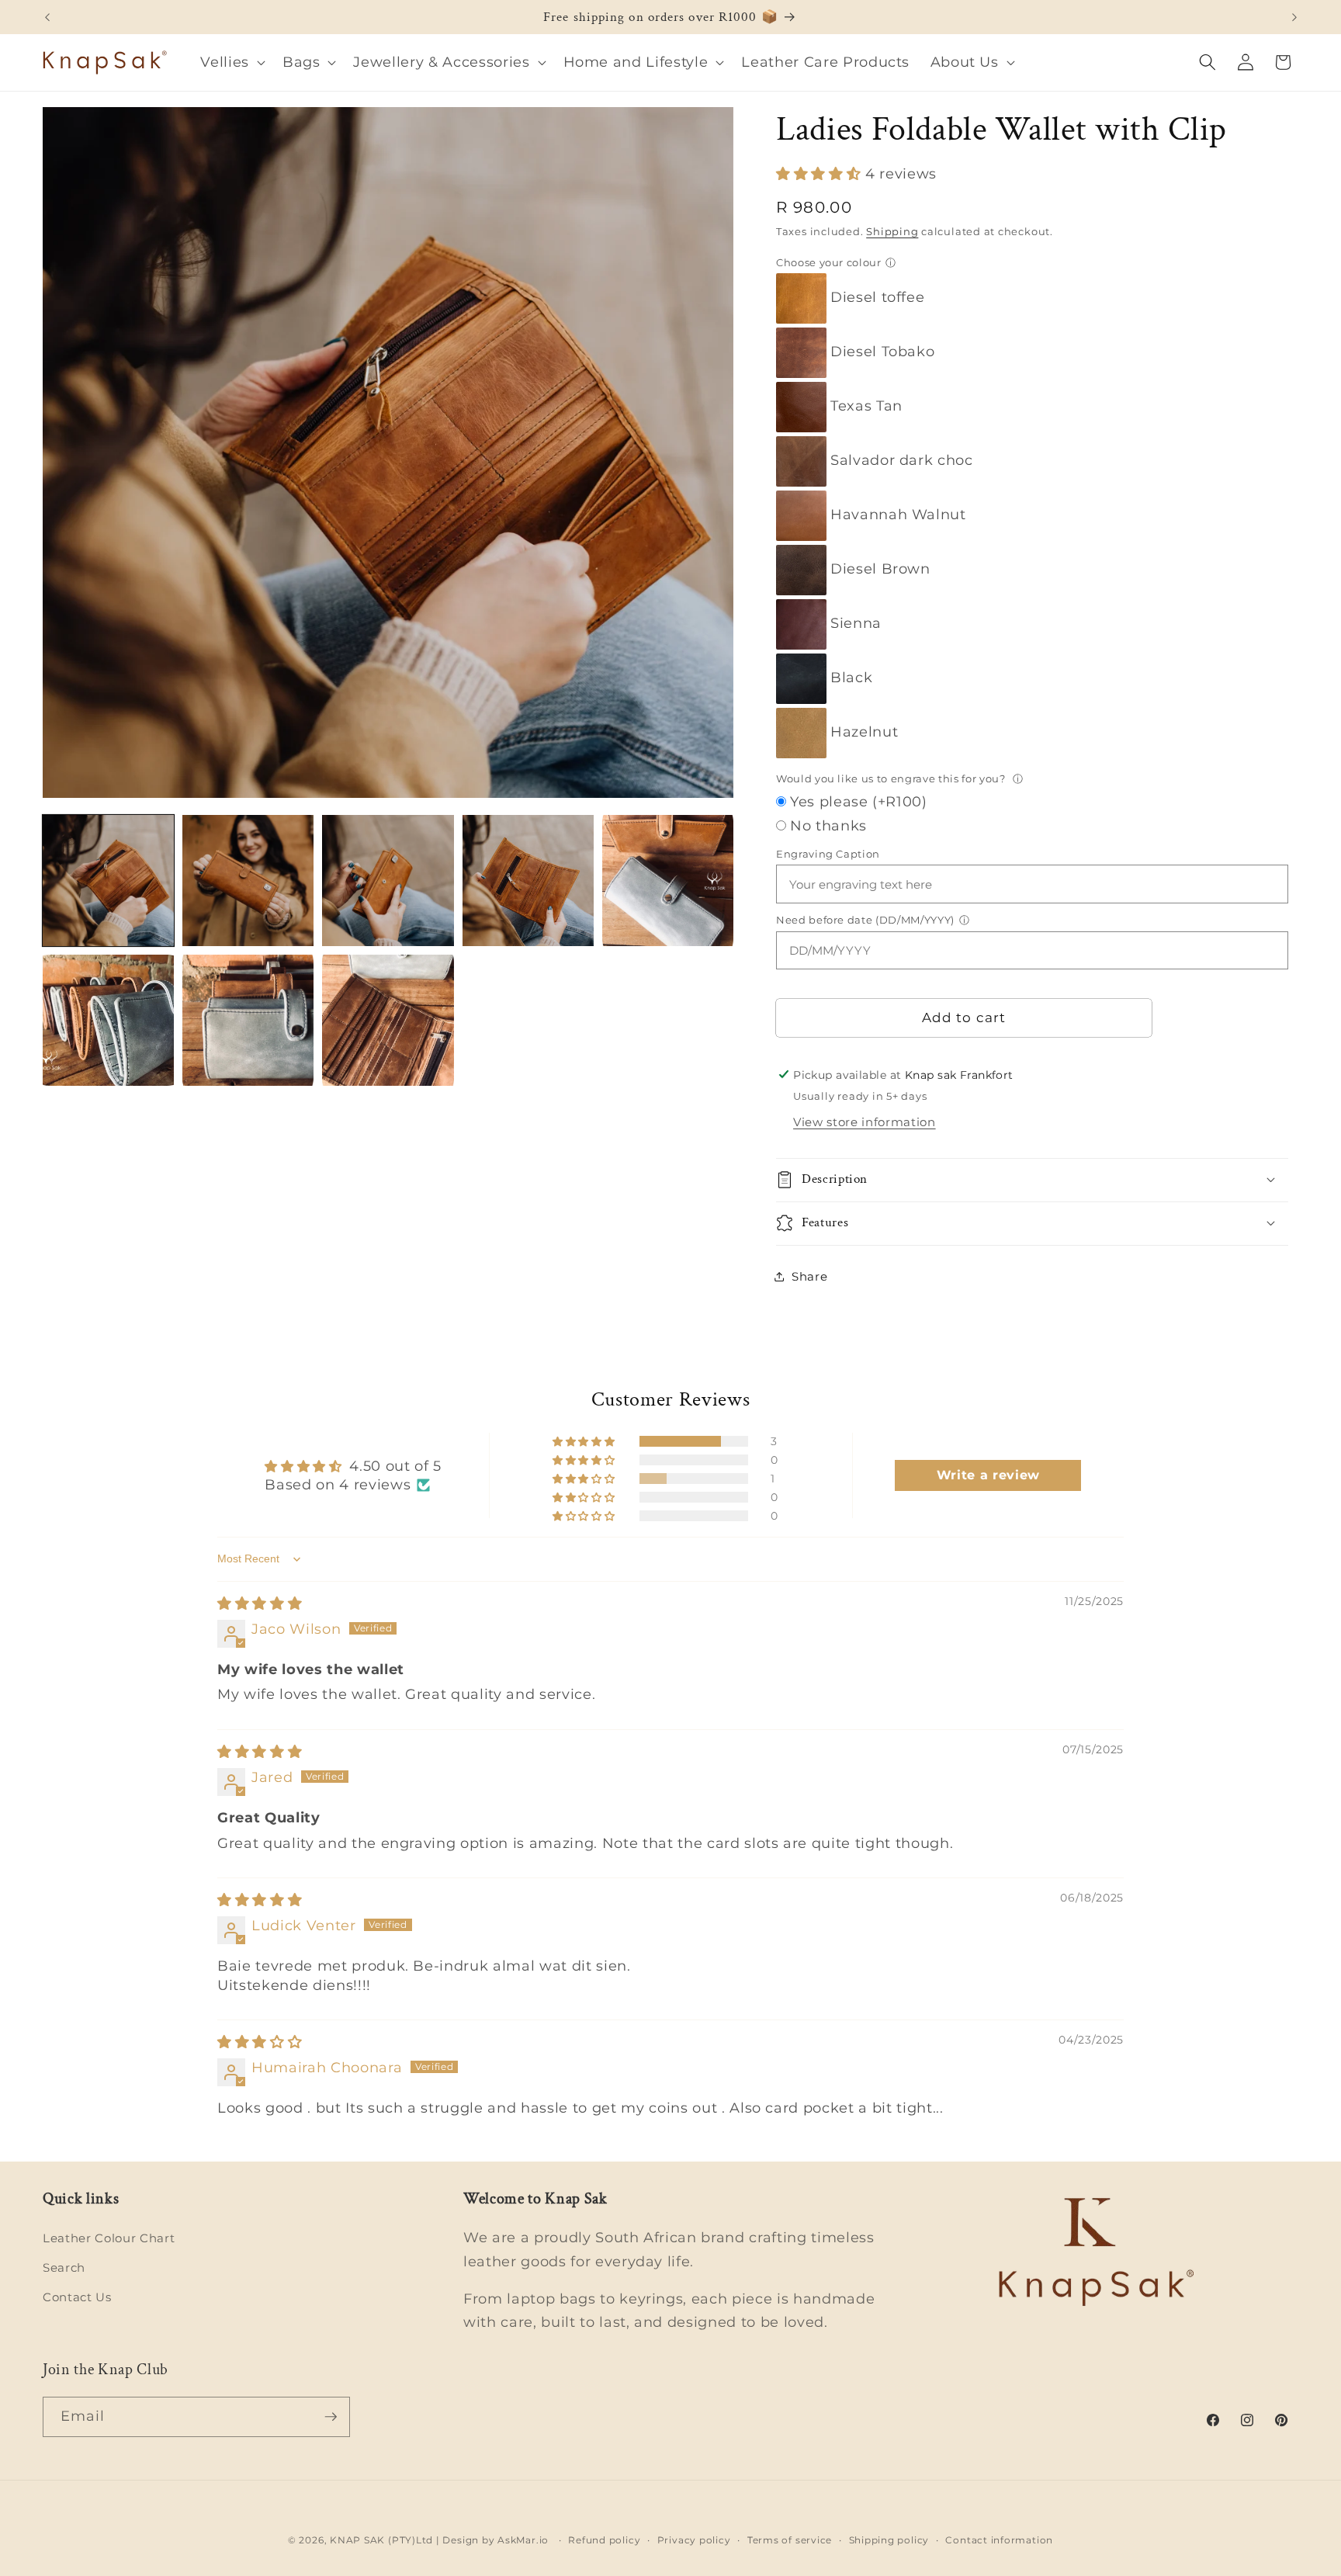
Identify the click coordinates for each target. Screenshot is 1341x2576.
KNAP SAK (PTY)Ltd (381, 2540)
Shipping (892, 231)
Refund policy (604, 2540)
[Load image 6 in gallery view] (108, 1020)
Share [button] (809, 1276)
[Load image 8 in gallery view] (388, 1020)
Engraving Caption (828, 853)
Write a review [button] (988, 1475)
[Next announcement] (1294, 17)
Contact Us (77, 2297)
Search (64, 2267)
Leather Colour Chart (109, 2238)
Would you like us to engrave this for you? (892, 778)
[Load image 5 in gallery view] (668, 881)
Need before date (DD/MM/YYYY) (865, 919)
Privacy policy (694, 2540)
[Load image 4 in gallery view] (528, 881)
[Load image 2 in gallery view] (248, 881)
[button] (231, 62)
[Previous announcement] (47, 17)
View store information (865, 1122)
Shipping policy (889, 2540)
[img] (260, 1603)
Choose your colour (829, 262)
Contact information (999, 2540)
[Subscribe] (331, 2417)
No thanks (828, 825)
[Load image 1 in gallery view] (108, 881)
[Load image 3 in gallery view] (388, 881)
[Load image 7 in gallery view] (248, 1020)
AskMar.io (523, 2540)
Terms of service (790, 2540)
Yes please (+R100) (859, 801)
